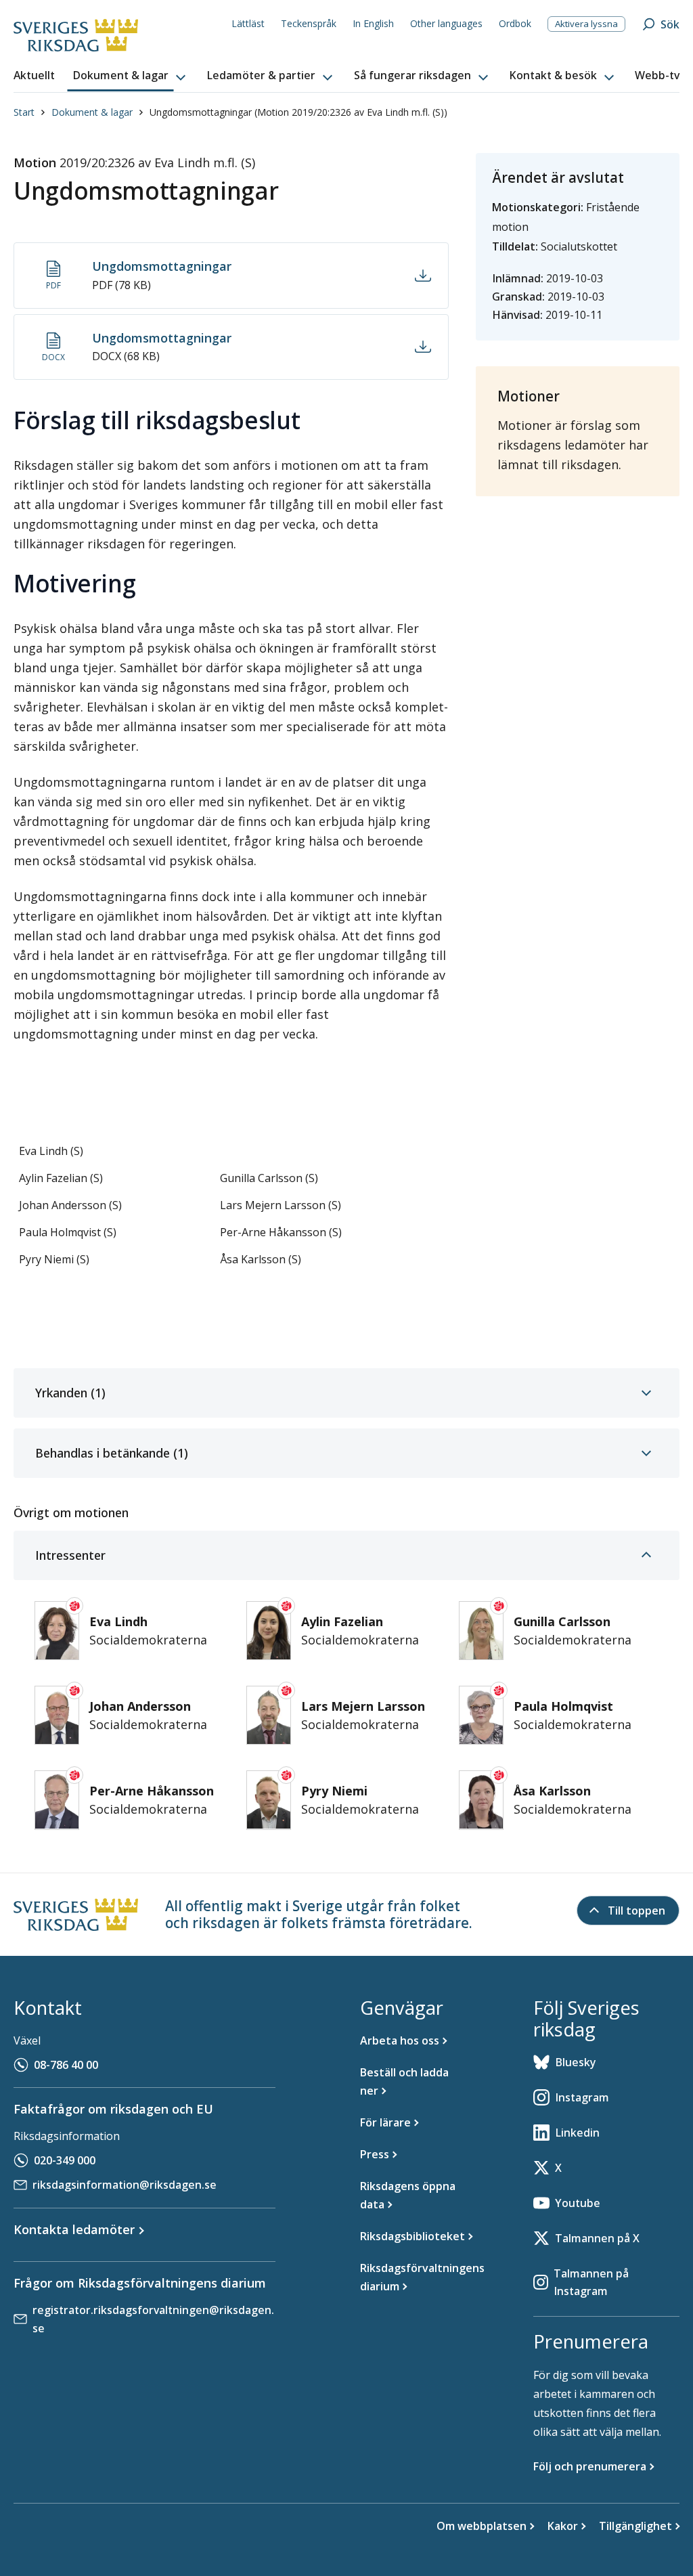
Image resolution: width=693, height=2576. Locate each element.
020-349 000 (65, 2160)
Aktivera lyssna (586, 24)
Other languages (446, 23)
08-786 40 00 (66, 2065)
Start (24, 112)
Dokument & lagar (92, 112)
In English (373, 23)
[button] (131, 76)
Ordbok (515, 23)
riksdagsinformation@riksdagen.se (125, 2185)
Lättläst (248, 23)
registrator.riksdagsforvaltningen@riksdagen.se (153, 2319)
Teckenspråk (309, 23)
